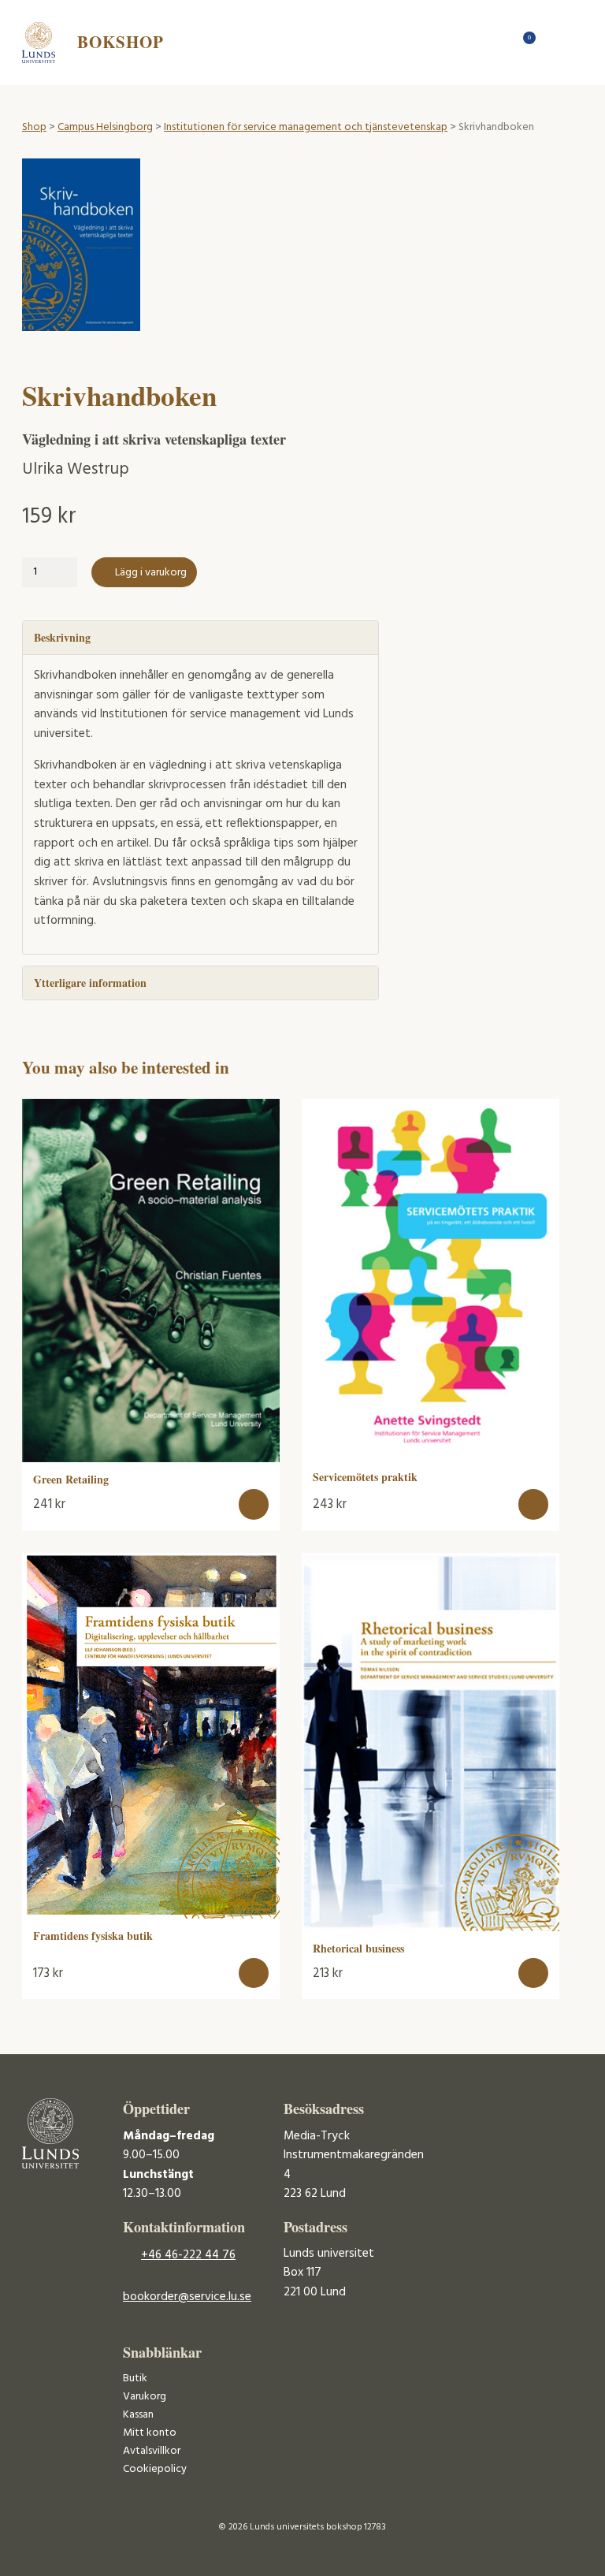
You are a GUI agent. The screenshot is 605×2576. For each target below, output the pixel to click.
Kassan (138, 2415)
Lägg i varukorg (151, 573)
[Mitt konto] (553, 42)
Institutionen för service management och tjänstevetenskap (306, 127)
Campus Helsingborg (105, 127)
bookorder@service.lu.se (187, 2297)
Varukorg (145, 2397)
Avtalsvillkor (152, 2451)
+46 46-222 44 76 (188, 2255)
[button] (254, 1504)
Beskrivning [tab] (62, 637)
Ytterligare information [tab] (90, 983)
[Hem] (497, 42)
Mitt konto (150, 2433)
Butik (135, 2379)
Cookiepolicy (155, 2469)
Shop (34, 127)
